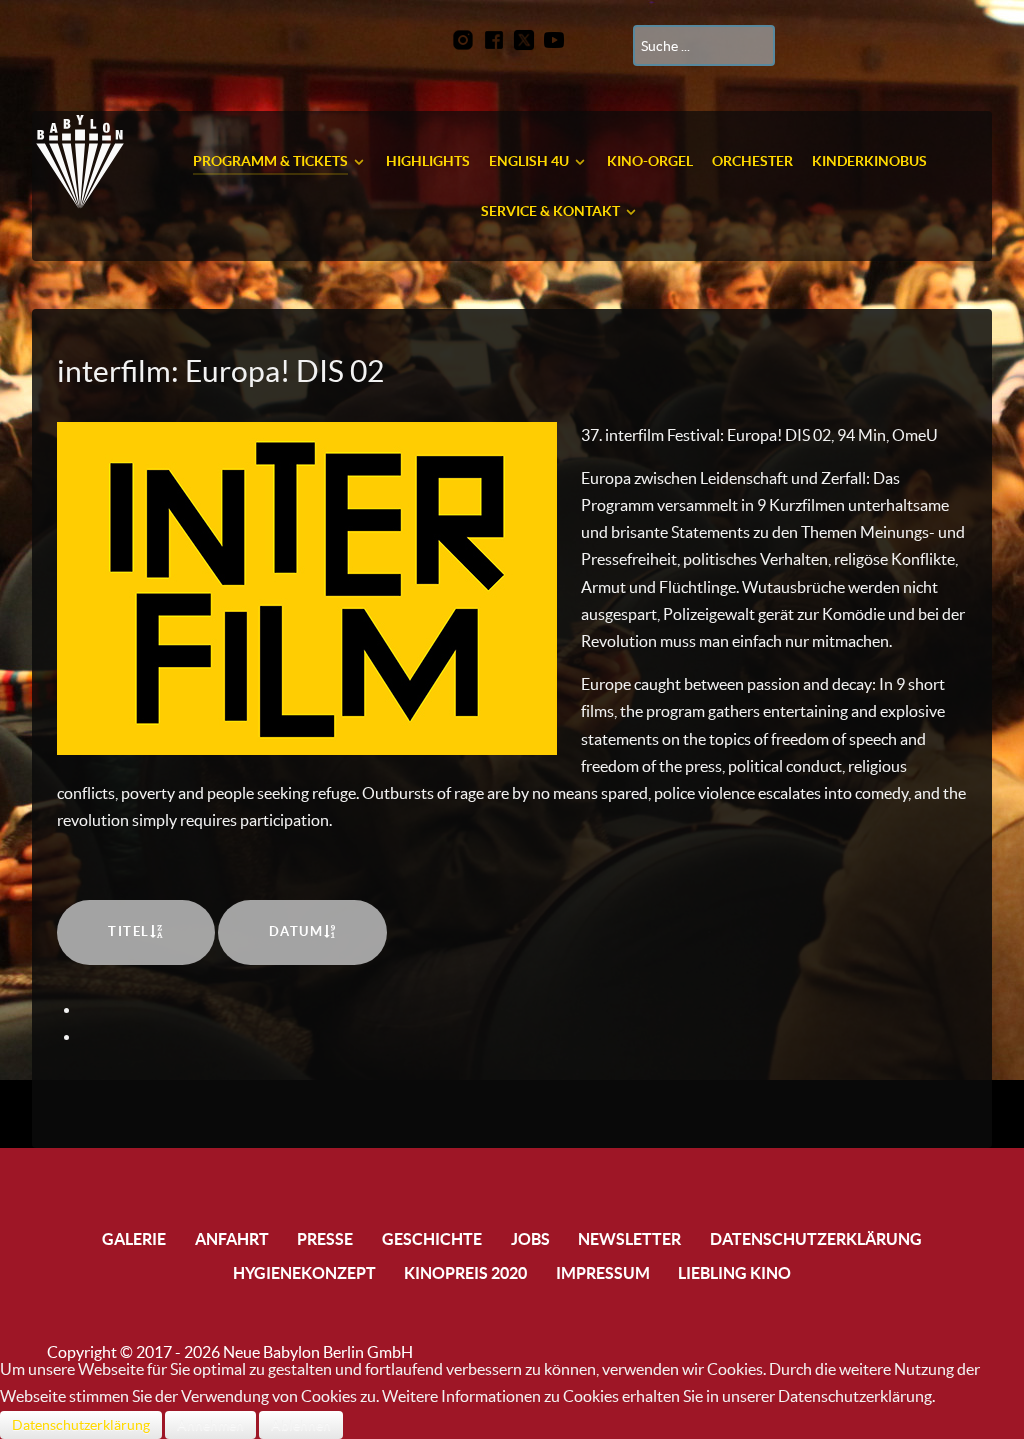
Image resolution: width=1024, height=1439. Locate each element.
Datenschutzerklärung (81, 1425)
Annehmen (210, 1425)
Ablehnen (301, 1425)
